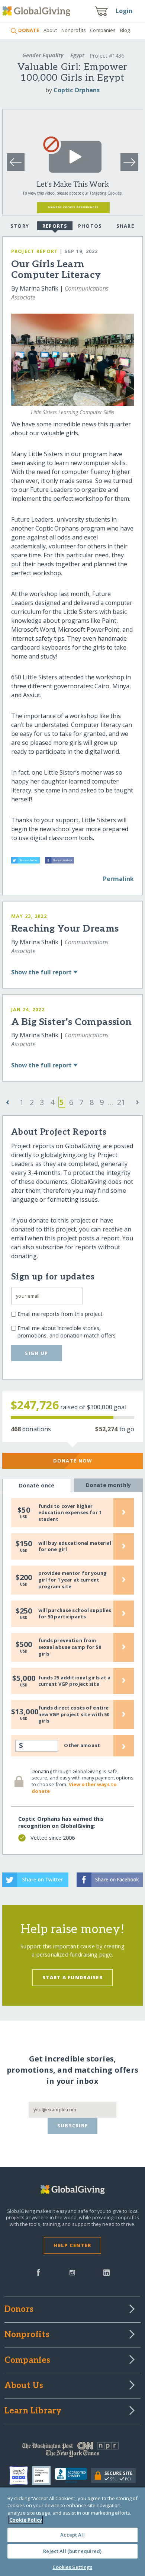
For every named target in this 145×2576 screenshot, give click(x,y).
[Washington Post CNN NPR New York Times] (73, 2451)
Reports (55, 226)
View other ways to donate (74, 1788)
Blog (125, 30)
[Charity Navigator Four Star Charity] (21, 2476)
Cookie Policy (26, 2520)
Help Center (72, 2245)
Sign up (36, 1353)
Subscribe (73, 2125)
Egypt (77, 55)
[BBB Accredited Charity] (73, 2476)
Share (125, 226)
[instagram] (72, 2272)
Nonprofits (74, 30)
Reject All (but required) (72, 2551)
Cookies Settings (72, 2567)
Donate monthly (108, 1485)
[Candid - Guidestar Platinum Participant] (43, 2476)
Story (20, 226)
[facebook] (38, 2272)
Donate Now (73, 1461)
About (50, 30)
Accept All (72, 2535)
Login (124, 11)
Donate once (37, 1485)
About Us (24, 2386)
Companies (103, 30)
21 (121, 1102)
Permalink (118, 879)
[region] (72, 2532)
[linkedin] (107, 2272)
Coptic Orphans (77, 90)
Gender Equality (43, 55)
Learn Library (33, 2411)
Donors (19, 2310)
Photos (90, 226)
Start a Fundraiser (72, 1977)
